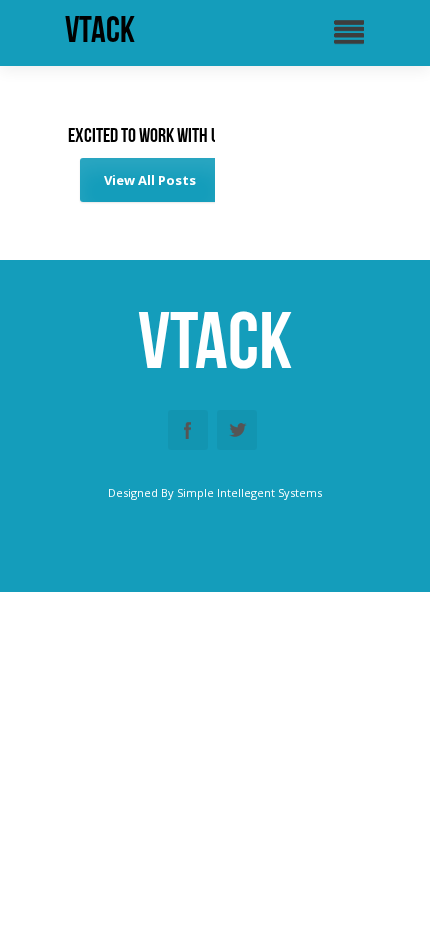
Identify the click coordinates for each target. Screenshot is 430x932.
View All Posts (150, 180)
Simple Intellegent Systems (249, 492)
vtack (100, 30)
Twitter (237, 430)
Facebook (188, 430)
